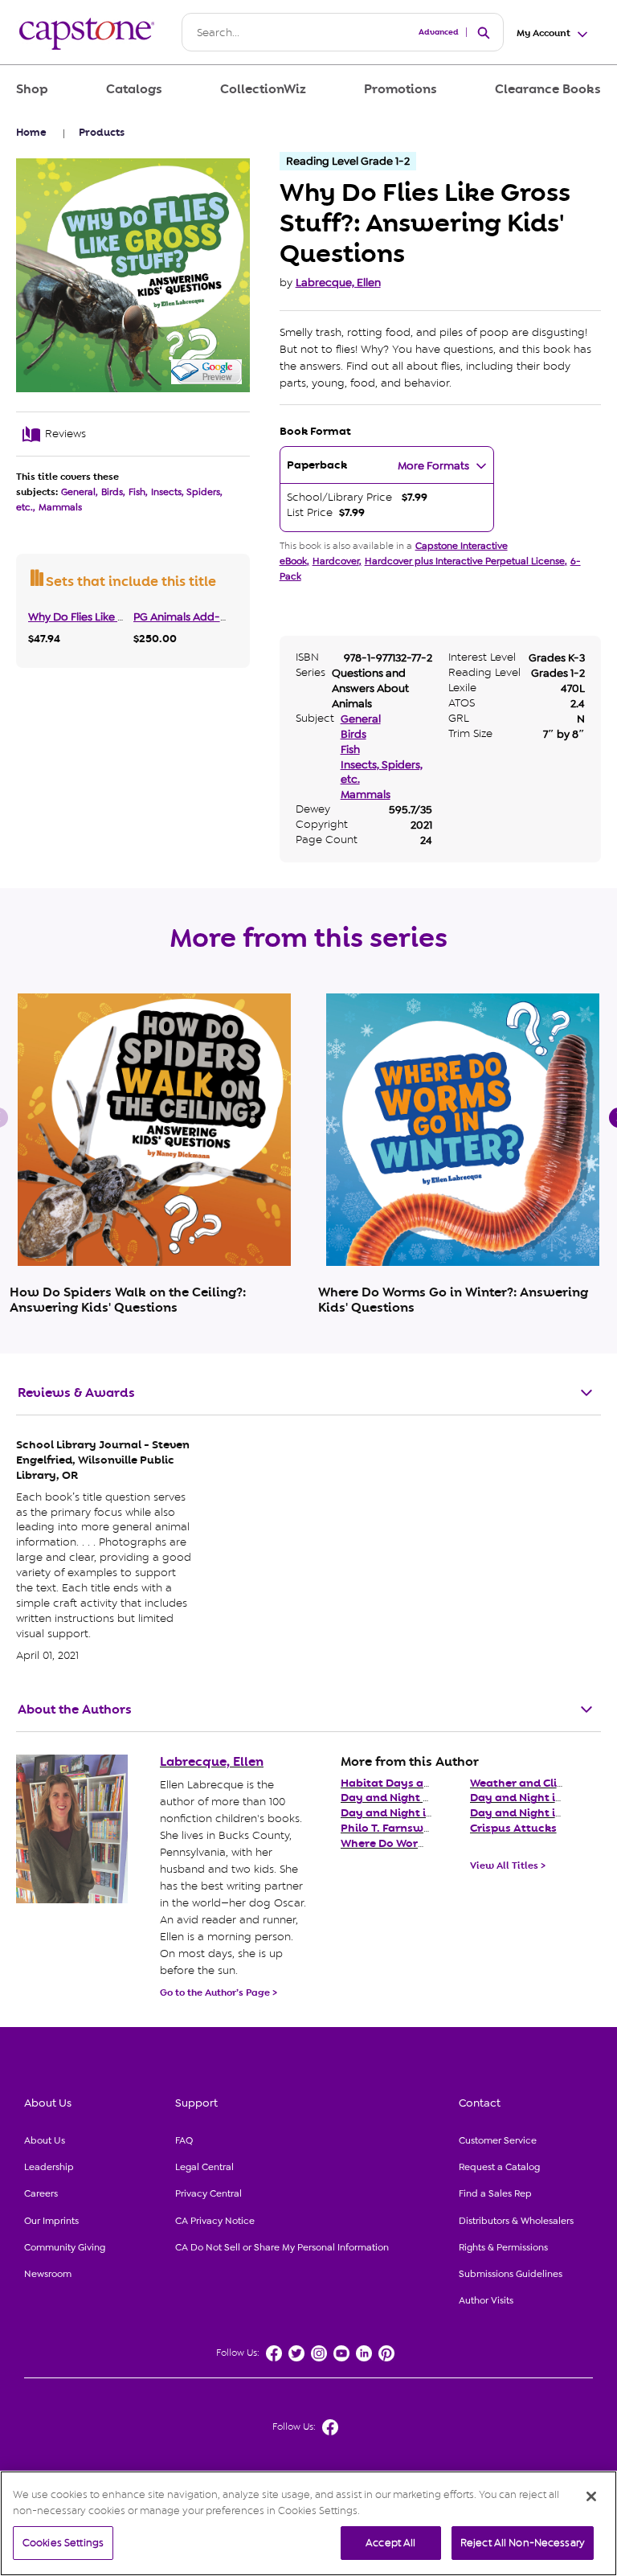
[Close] (591, 2496)
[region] (308, 2523)
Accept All (390, 2543)
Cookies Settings (63, 2543)
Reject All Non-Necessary (523, 2543)
